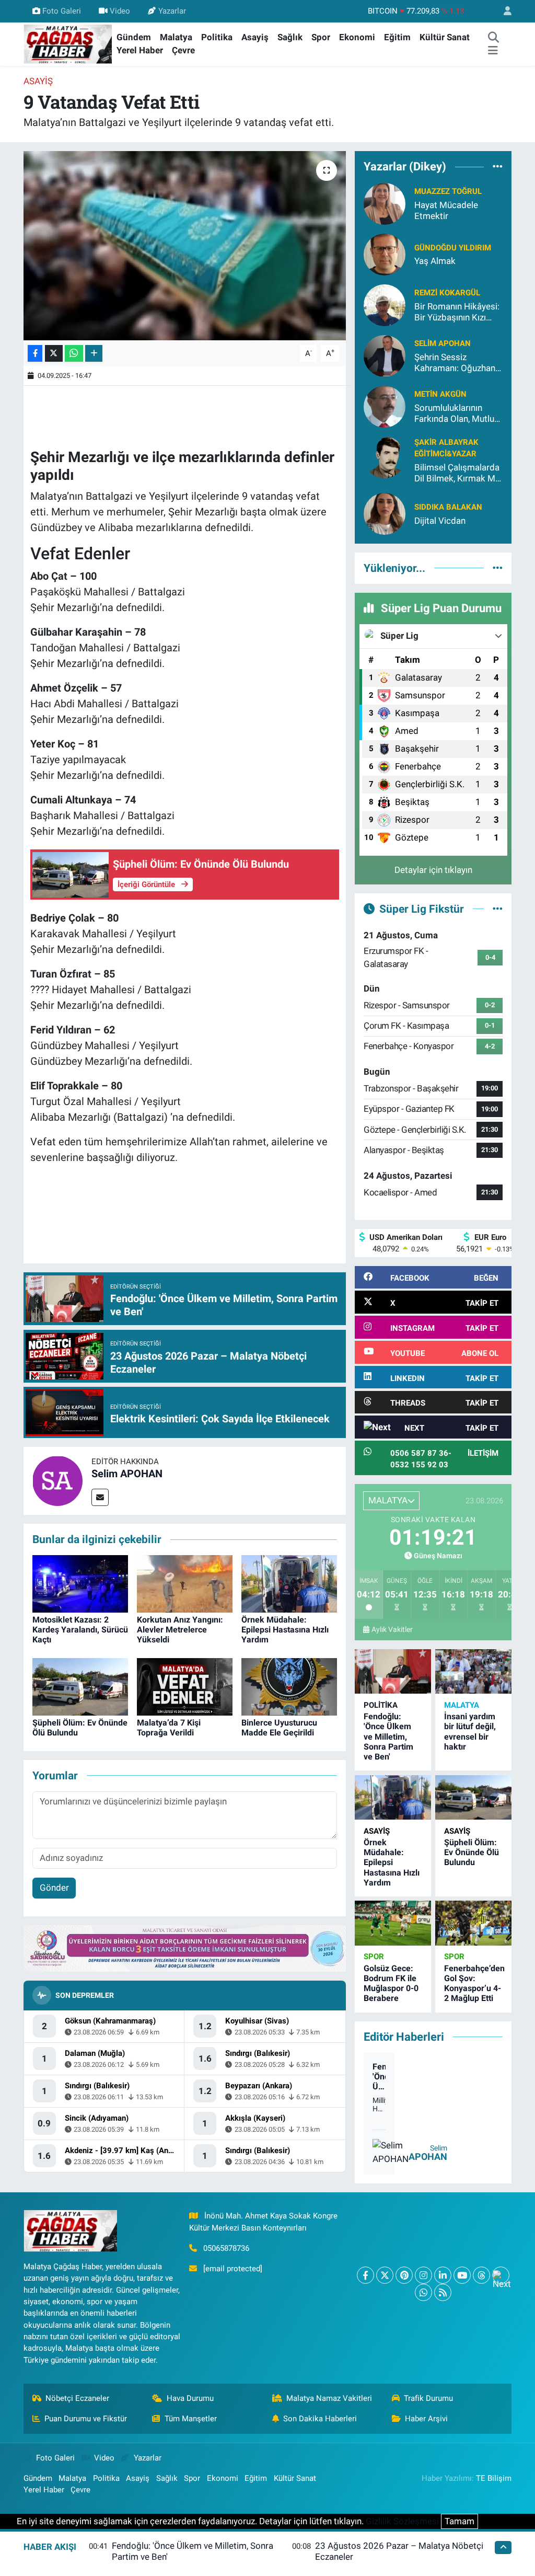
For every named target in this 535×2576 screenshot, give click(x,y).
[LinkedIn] (443, 2275)
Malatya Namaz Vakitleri (329, 2398)
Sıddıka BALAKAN (448, 507)
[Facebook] (365, 2275)
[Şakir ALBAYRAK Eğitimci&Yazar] (385, 456)
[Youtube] (462, 2275)
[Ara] (493, 38)
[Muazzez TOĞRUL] (385, 203)
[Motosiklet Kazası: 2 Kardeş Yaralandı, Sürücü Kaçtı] (80, 1583)
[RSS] (443, 2292)
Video (120, 11)
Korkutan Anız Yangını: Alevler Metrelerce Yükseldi (180, 1630)
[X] (385, 2275)
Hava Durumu (190, 2398)
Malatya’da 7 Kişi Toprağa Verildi (169, 1728)
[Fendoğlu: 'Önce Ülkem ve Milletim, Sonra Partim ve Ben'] (393, 1671)
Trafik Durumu (428, 2398)
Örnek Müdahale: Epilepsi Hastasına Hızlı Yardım (285, 1630)
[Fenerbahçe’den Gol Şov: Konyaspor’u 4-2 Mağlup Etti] (473, 1923)
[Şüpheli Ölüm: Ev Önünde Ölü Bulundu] (80, 1686)
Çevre (183, 50)
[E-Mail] (100, 1497)
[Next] (501, 2275)
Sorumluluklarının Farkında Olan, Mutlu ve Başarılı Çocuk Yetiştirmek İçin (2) (454, 414)
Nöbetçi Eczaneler (77, 2398)
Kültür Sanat (445, 37)
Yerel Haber (140, 50)
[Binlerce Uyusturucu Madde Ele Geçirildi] (289, 1686)
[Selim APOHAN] (57, 1480)
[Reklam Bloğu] (185, 1948)
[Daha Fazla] (94, 354)
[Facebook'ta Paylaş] (35, 354)
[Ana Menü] (493, 51)
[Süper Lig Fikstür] (498, 908)
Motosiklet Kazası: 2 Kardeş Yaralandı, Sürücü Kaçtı (80, 1630)
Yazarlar (172, 11)
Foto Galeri (62, 11)
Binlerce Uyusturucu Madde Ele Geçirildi (279, 1728)
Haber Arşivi (426, 2419)
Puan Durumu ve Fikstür (86, 2419)
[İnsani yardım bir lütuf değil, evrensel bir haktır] (473, 1671)
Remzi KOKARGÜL (447, 293)
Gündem (134, 37)
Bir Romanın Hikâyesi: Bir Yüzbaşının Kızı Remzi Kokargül (457, 312)
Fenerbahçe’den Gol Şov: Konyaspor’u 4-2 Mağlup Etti (474, 1983)
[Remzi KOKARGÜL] (385, 304)
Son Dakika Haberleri (320, 2419)
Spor (321, 37)
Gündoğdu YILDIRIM (453, 248)
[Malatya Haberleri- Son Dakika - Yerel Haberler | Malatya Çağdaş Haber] (68, 43)
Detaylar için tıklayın (433, 870)
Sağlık (290, 37)
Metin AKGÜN (440, 394)
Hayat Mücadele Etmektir (446, 210)
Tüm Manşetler (191, 2419)
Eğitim (397, 37)
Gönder (54, 1888)
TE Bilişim (494, 2478)
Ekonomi (357, 37)
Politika (217, 37)
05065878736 (226, 2248)
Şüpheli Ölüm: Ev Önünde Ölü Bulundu (472, 1852)
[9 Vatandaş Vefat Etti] (185, 246)
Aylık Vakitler (392, 1629)
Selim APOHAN (127, 1474)
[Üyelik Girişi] (503, 11)
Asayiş (255, 37)
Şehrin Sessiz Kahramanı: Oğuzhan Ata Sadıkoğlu (455, 363)
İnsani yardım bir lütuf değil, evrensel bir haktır (470, 1732)
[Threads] (481, 2275)
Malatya (176, 37)
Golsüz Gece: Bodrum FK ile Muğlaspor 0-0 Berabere (391, 1983)
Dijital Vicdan (440, 521)
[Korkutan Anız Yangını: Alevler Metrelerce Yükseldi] (185, 1583)
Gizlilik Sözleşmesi (402, 2521)
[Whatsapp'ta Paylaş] (74, 354)
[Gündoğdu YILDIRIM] (385, 254)
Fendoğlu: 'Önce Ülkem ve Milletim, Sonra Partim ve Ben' (388, 1736)
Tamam (460, 2521)
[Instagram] (423, 2275)
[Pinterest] (404, 2275)
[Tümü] (498, 167)
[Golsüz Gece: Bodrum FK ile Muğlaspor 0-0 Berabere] (393, 1923)
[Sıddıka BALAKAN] (385, 513)
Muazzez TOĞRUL (448, 191)
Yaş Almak (435, 261)
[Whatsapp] (423, 2292)
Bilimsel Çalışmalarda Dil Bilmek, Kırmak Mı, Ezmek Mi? (457, 473)
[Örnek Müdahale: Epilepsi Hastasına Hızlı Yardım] (289, 1583)
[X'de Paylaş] (54, 354)
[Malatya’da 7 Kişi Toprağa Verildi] (185, 1686)
